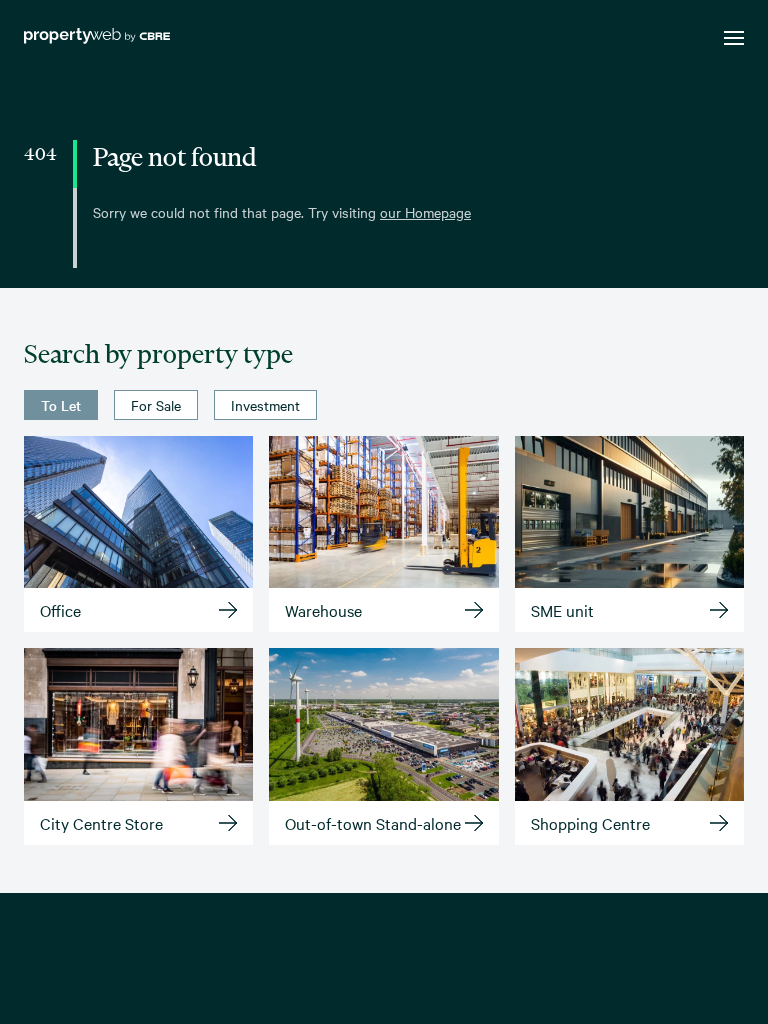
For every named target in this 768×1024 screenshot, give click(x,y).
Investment (265, 405)
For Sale (156, 405)
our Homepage (425, 212)
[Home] (97, 38)
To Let (61, 405)
